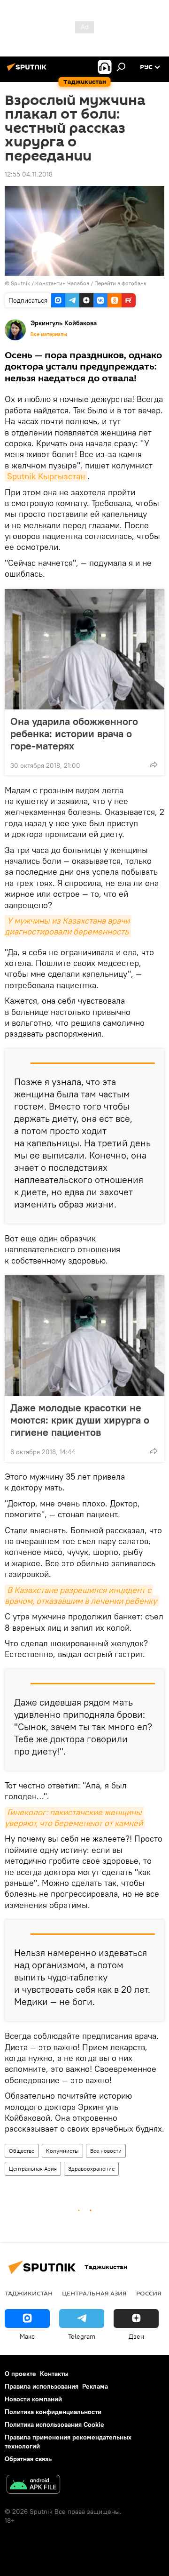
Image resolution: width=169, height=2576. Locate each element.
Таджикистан (29, 2293)
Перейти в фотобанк (120, 283)
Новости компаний (33, 2399)
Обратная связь (28, 2459)
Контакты (54, 2374)
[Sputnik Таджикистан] (28, 71)
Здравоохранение (91, 2169)
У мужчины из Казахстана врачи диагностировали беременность (68, 926)
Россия (149, 2293)
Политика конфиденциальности (53, 2412)
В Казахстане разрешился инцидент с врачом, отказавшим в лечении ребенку (81, 1595)
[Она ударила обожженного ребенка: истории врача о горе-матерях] (84, 649)
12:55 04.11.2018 (29, 174)
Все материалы (49, 334)
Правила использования (42, 2386)
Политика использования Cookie (54, 2424)
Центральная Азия (33, 2169)
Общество (22, 2151)
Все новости (106, 2151)
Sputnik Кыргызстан (46, 476)
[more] (154, 765)
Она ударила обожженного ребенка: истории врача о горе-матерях (74, 733)
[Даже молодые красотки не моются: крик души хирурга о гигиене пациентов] (84, 1336)
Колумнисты (62, 2151)
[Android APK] (33, 2485)
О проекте (20, 2374)
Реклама (95, 2386)
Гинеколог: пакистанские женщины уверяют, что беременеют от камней (74, 1818)
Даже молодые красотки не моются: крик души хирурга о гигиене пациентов (80, 1420)
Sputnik (21, 283)
